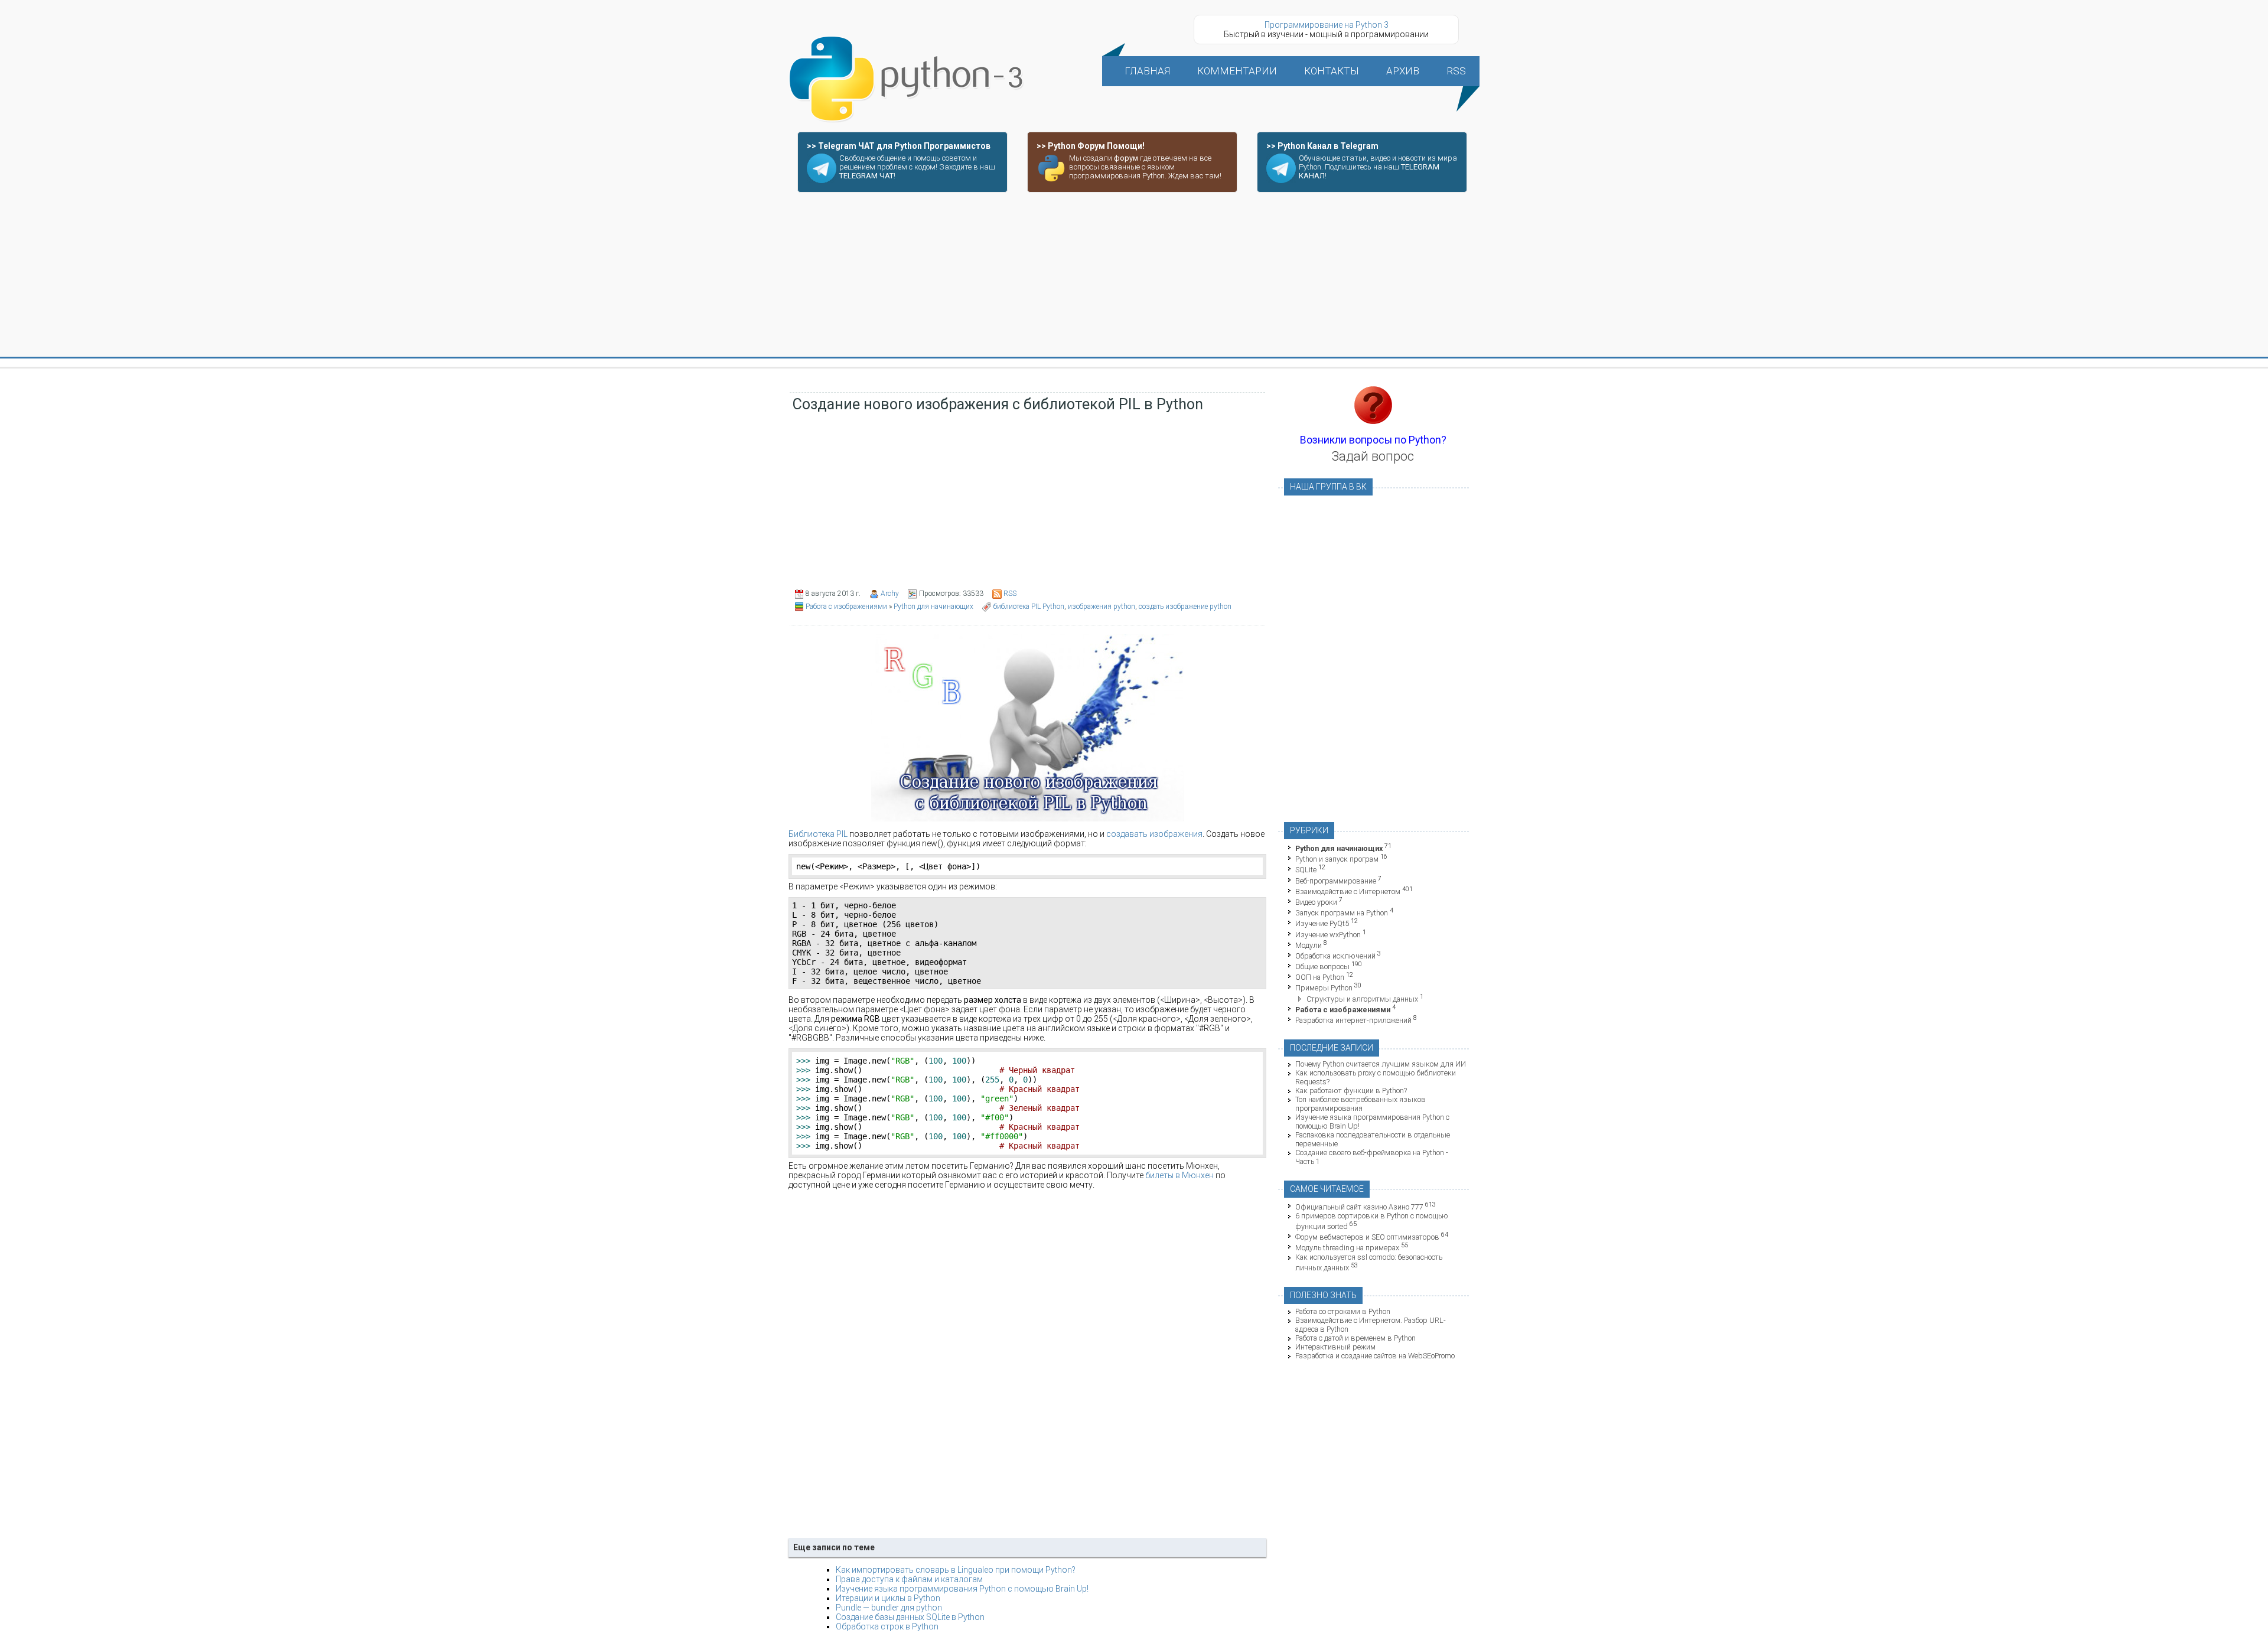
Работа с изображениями (846, 607)
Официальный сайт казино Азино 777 (1359, 1207)
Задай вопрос (1373, 456)
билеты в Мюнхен (1179, 1175)
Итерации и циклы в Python (888, 1598)
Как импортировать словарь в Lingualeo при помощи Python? (956, 1570)
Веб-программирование (1336, 881)
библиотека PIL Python (1029, 607)
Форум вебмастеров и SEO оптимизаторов (1367, 1237)
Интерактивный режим (1335, 1347)
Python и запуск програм (1337, 859)
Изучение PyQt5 (1322, 924)
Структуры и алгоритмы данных (1362, 999)
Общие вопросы (1322, 966)
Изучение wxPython (1328, 935)
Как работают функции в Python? (1351, 1091)
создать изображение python (1185, 607)
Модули (1309, 945)
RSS (1010, 594)
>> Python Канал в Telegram (1322, 146)
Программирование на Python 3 (1327, 25)
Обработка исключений (1335, 956)
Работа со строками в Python (1343, 1311)
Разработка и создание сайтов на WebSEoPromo (1375, 1356)
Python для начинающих (933, 607)
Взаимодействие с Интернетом (1348, 891)
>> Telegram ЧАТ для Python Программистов (899, 146)
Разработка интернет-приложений (1353, 1020)
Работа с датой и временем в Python (1355, 1338)
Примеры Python (1324, 988)
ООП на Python (1320, 977)
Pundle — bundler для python (889, 1608)
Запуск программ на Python (1342, 913)
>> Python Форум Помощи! (1091, 146)
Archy (890, 594)
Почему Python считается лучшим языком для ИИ (1381, 1064)
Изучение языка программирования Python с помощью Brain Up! (962, 1589)
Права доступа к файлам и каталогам (909, 1579)
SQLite (1306, 870)
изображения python (1102, 607)
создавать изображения (1154, 834)
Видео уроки (1316, 902)
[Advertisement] (1134, 275)
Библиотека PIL (818, 834)
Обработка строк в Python (887, 1626)
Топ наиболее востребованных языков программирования (1361, 1104)
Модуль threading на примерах (1347, 1248)
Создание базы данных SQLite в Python (910, 1617)
